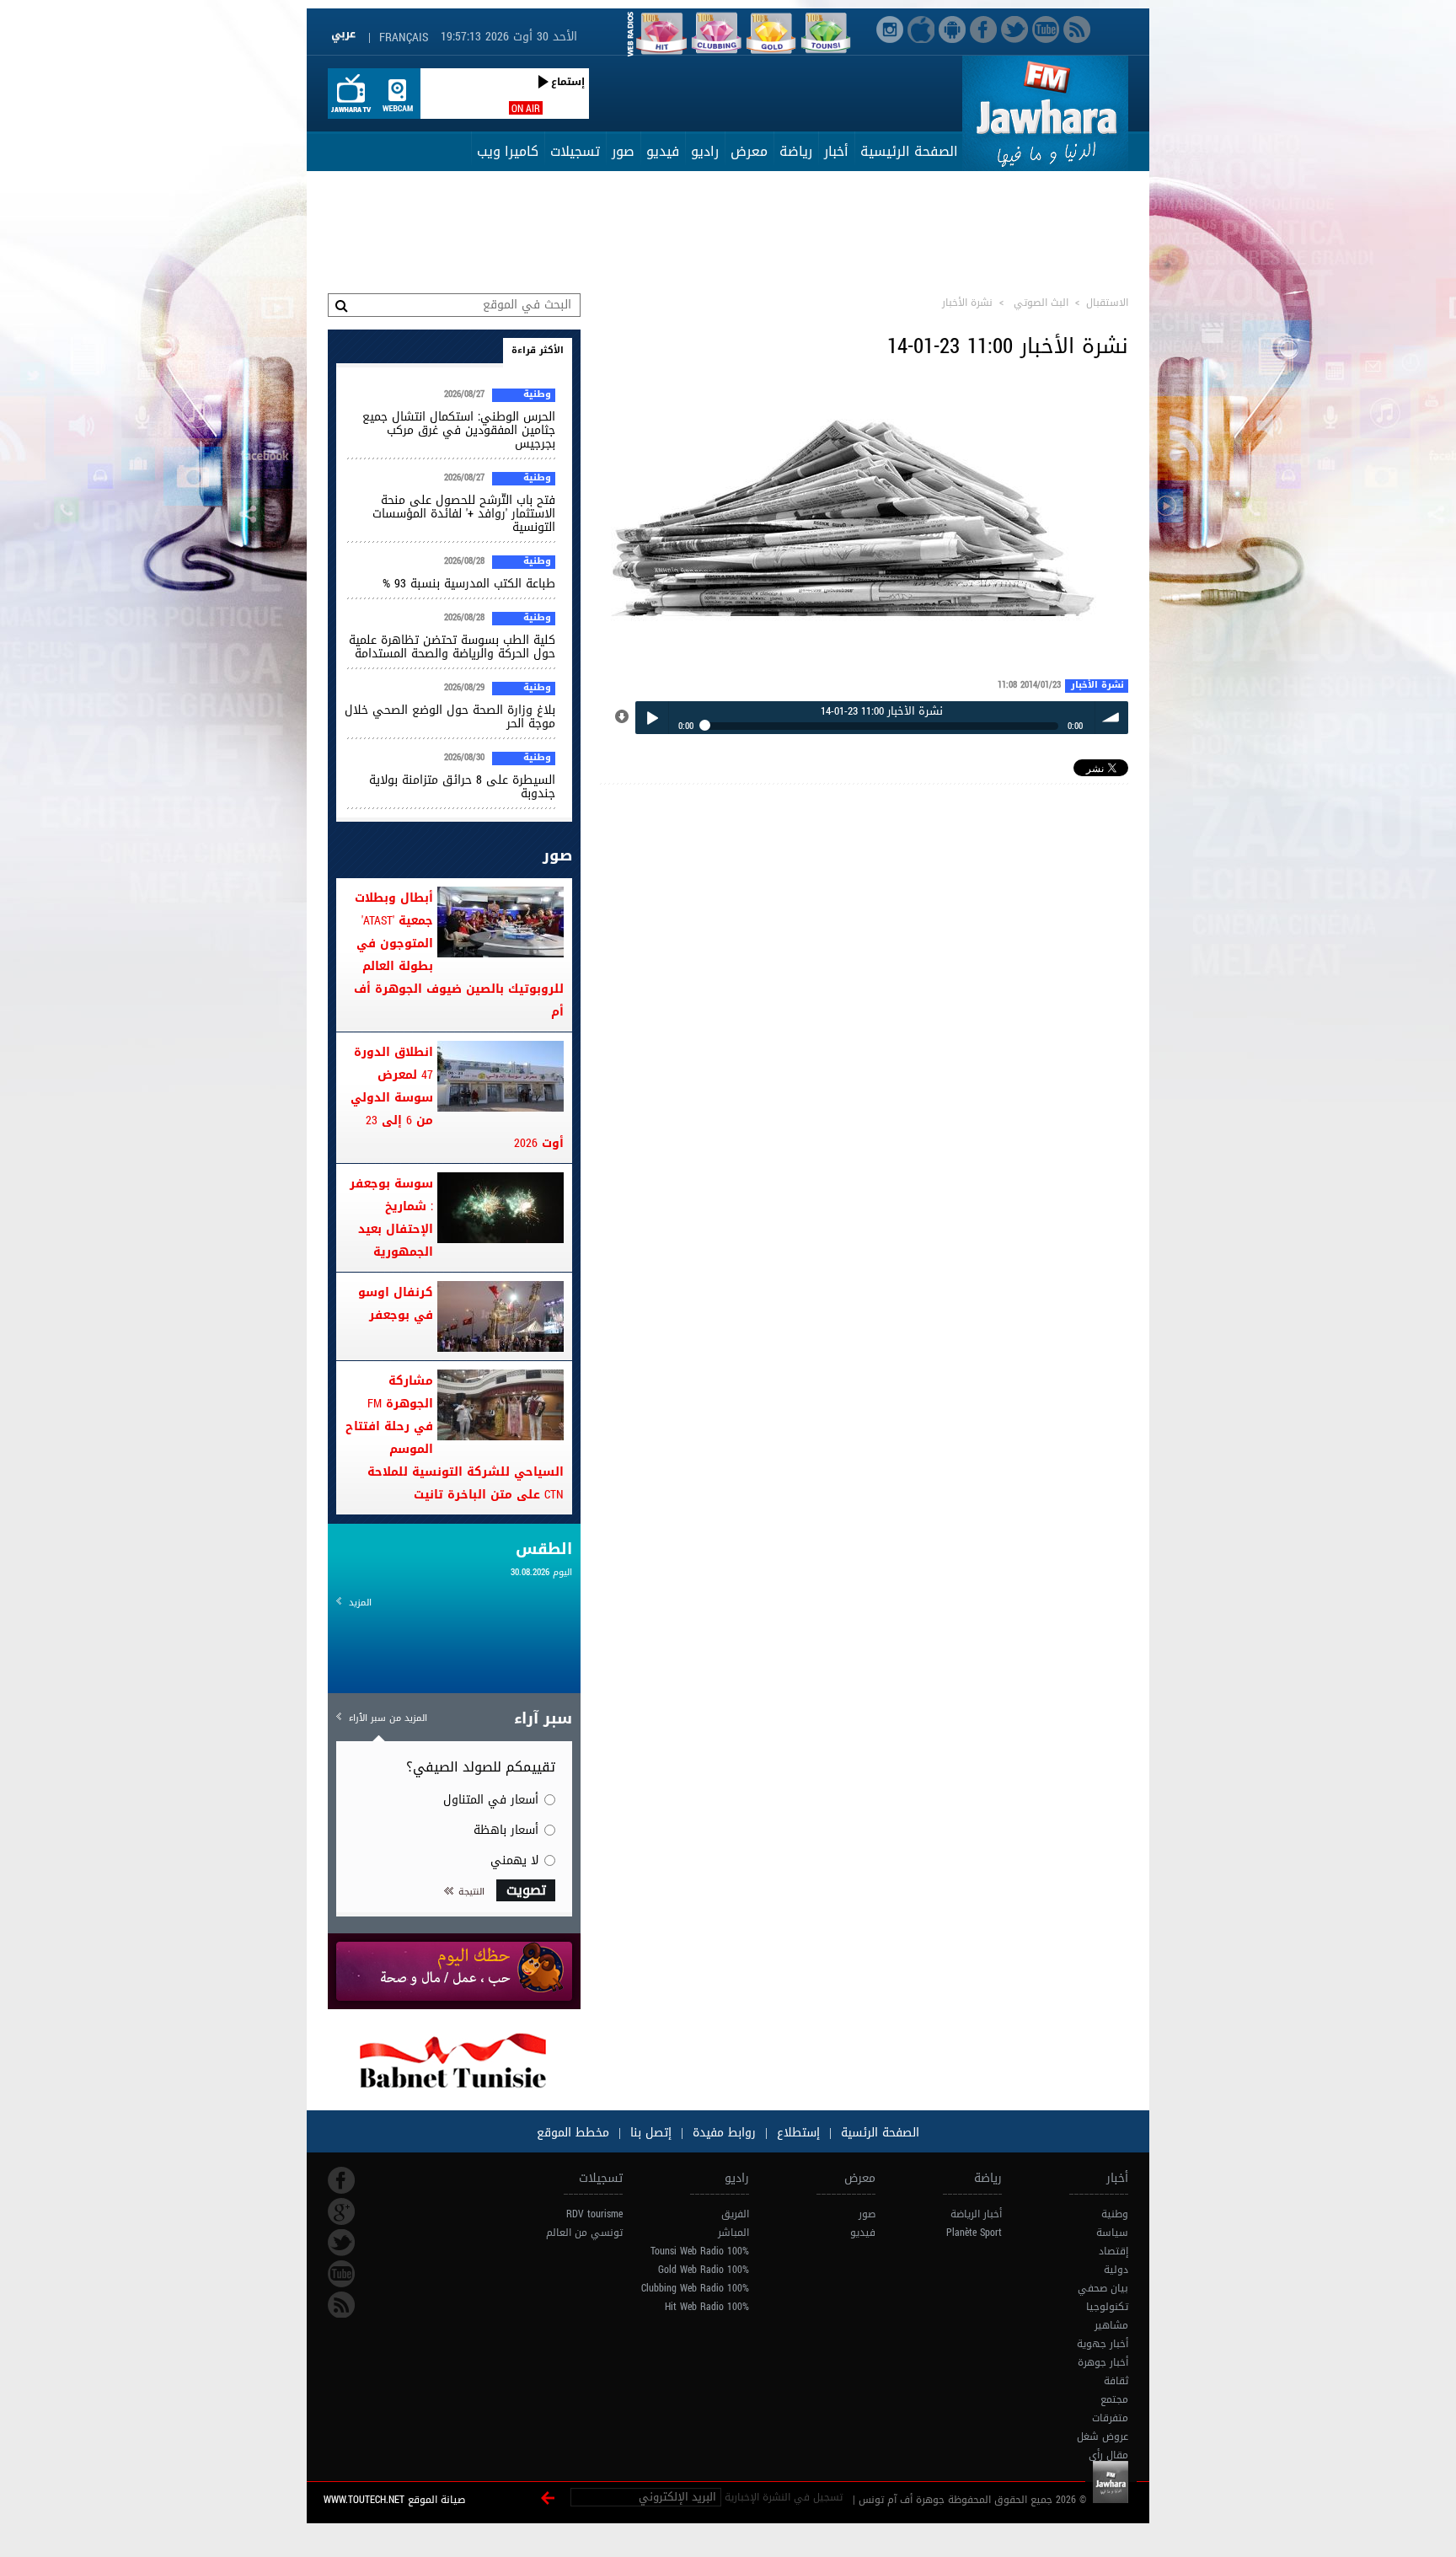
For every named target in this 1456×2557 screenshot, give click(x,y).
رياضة (796, 151)
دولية (1116, 2270)
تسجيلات (575, 151)
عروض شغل (1103, 2436)
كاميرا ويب (508, 151)
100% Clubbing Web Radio (695, 2288)
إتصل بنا (649, 2133)
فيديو (663, 151)
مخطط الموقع (573, 2133)
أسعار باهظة (506, 1830)
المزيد (360, 1603)
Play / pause (652, 718)
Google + (341, 2211)
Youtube (341, 2274)
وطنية (537, 395)
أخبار (836, 151)
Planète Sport (974, 2233)
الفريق (735, 2214)
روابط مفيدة (724, 2133)
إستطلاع (796, 2133)
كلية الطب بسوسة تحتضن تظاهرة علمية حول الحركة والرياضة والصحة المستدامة (452, 647)
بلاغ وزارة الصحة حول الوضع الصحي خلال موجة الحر (450, 717)
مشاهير (1111, 2325)
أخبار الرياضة (976, 2214)
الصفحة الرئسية (878, 2133)
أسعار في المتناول (491, 1800)
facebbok (341, 2180)
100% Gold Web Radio (704, 2270)
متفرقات (1110, 2418)
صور (623, 151)
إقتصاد (1113, 2251)
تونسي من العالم (584, 2233)
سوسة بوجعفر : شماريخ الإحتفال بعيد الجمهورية (391, 1218)
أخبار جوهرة (1103, 2362)
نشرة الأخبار (1097, 686)
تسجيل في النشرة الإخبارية (784, 2497)
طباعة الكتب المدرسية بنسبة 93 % (469, 584)
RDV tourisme (594, 2214)
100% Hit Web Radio (707, 2307)
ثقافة (1116, 2381)
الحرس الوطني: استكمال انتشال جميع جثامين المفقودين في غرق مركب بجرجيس (459, 430)
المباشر (733, 2233)
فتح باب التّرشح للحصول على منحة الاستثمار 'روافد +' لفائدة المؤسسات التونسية (464, 514)
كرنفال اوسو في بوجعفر (396, 1304)
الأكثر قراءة (538, 350)
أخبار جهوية (1103, 2344)
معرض (749, 151)
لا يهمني (514, 1860)
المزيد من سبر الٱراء (388, 1718)
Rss (341, 2305)
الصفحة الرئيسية (909, 151)
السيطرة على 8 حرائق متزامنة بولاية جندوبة (462, 787)
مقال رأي (1108, 2455)
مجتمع (1114, 2399)
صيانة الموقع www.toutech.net (394, 2500)
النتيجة (471, 1892)
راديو (705, 151)
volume (1112, 718)
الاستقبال (1107, 303)
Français (404, 38)
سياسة (1112, 2233)
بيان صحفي (1103, 2288)
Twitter (341, 2243)
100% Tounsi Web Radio (700, 2251)
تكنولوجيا (1107, 2307)
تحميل (623, 717)
